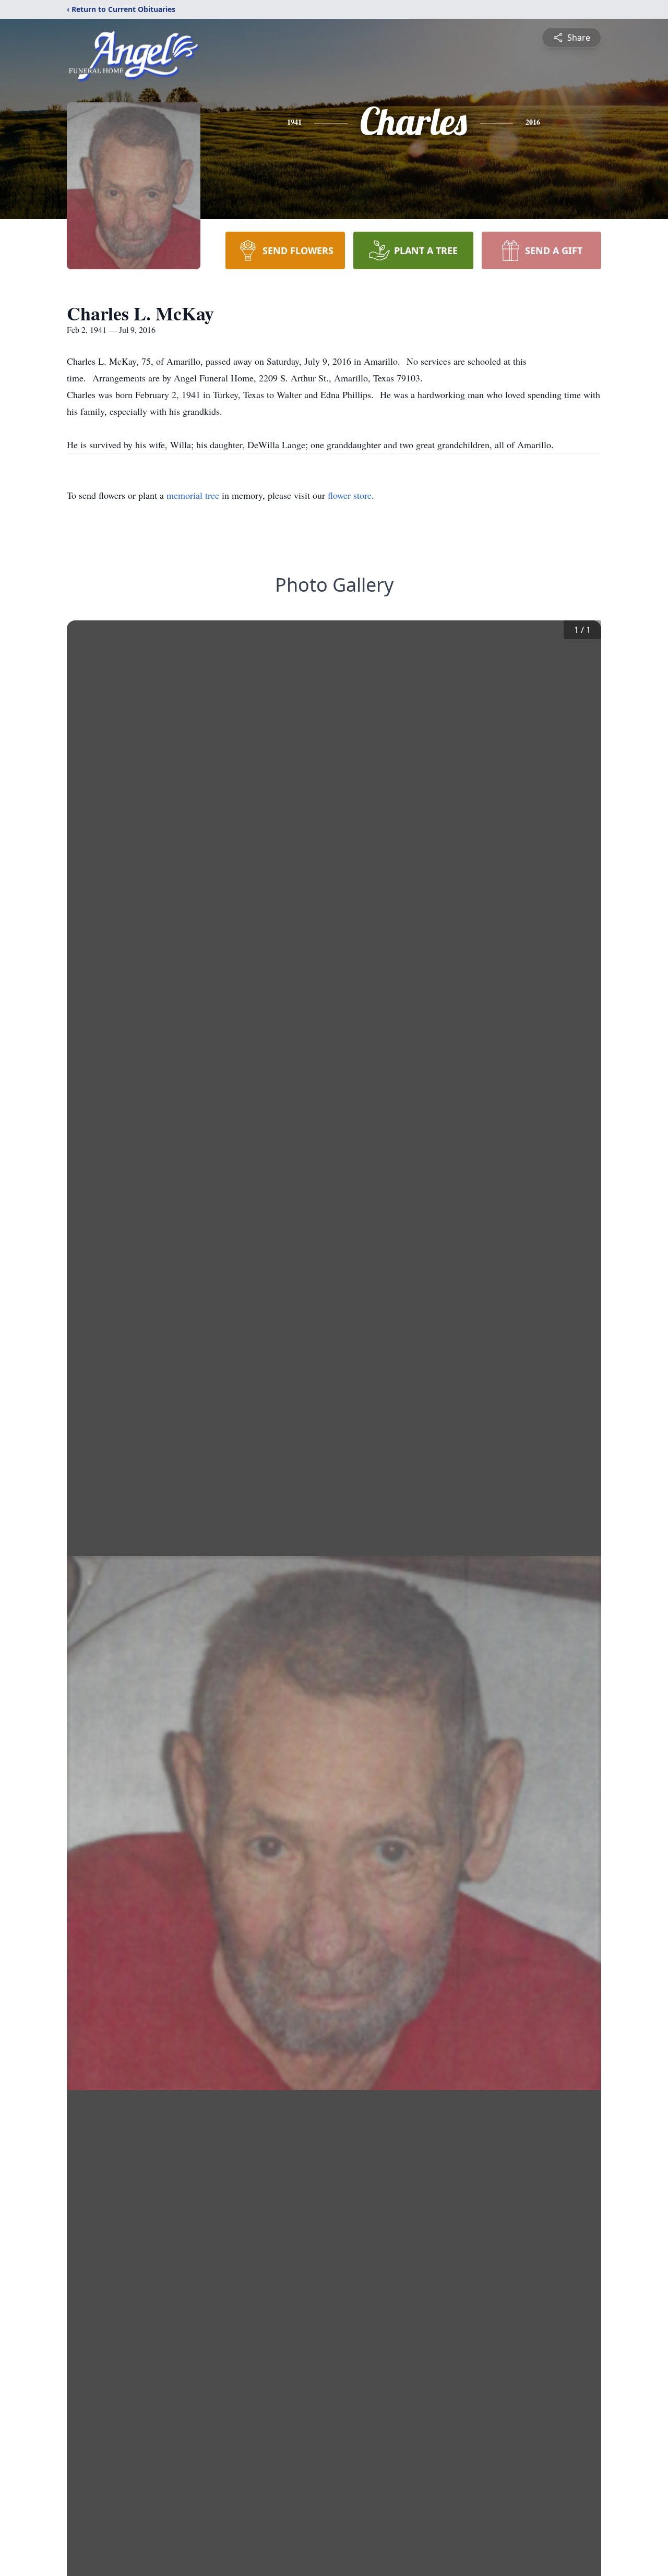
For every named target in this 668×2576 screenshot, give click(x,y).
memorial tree (193, 495)
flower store (350, 495)
